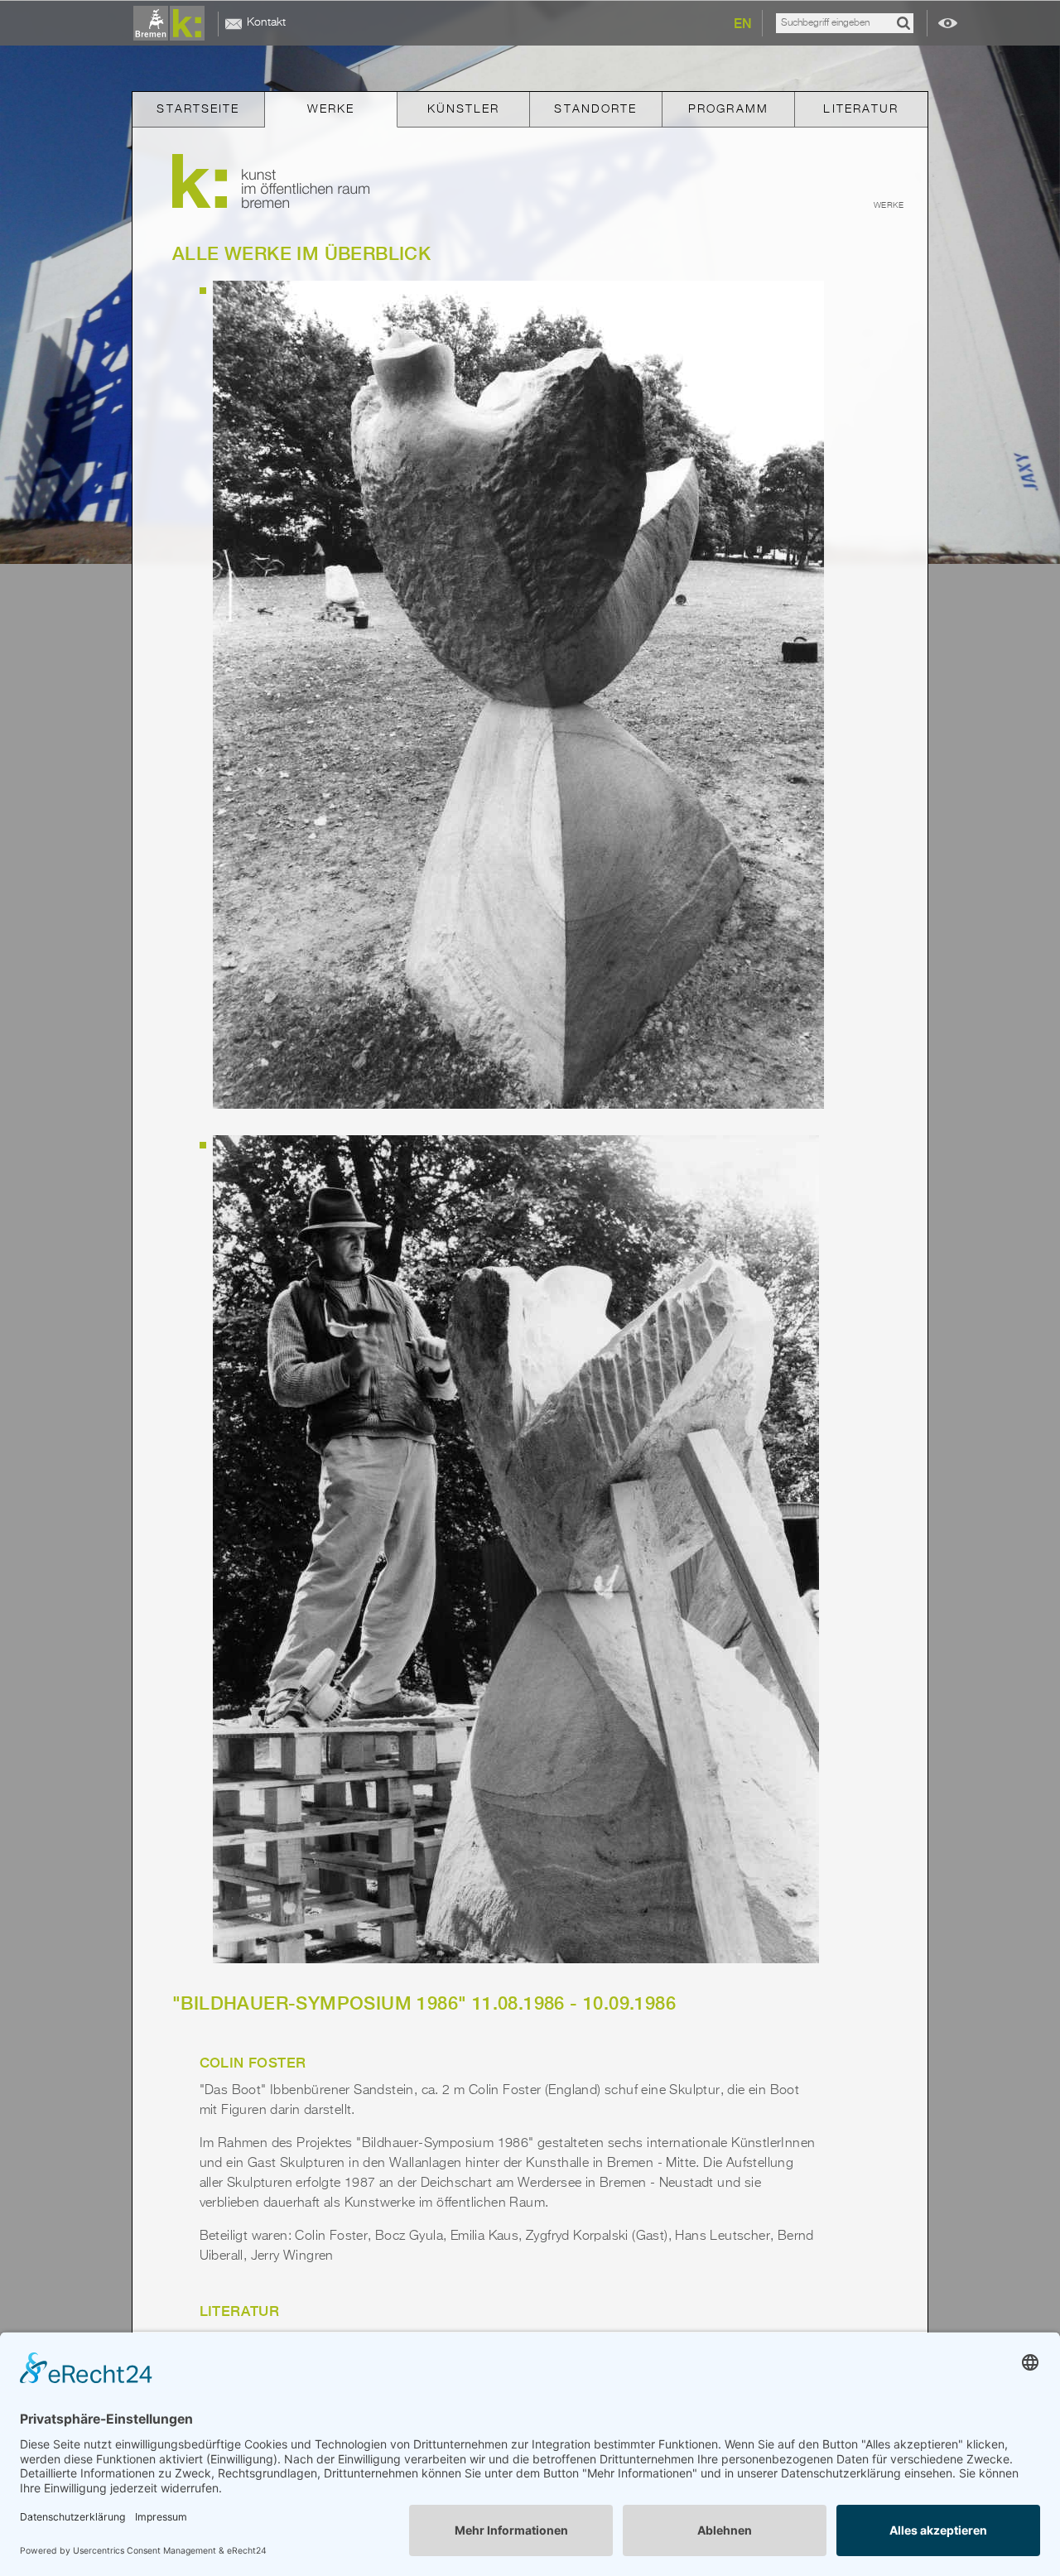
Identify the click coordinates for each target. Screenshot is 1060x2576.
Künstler (464, 109)
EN (743, 24)
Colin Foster (253, 2063)
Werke (331, 109)
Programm (728, 109)
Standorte (595, 109)
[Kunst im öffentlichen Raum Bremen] (172, 24)
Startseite (198, 109)
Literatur (861, 109)
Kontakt (266, 22)
